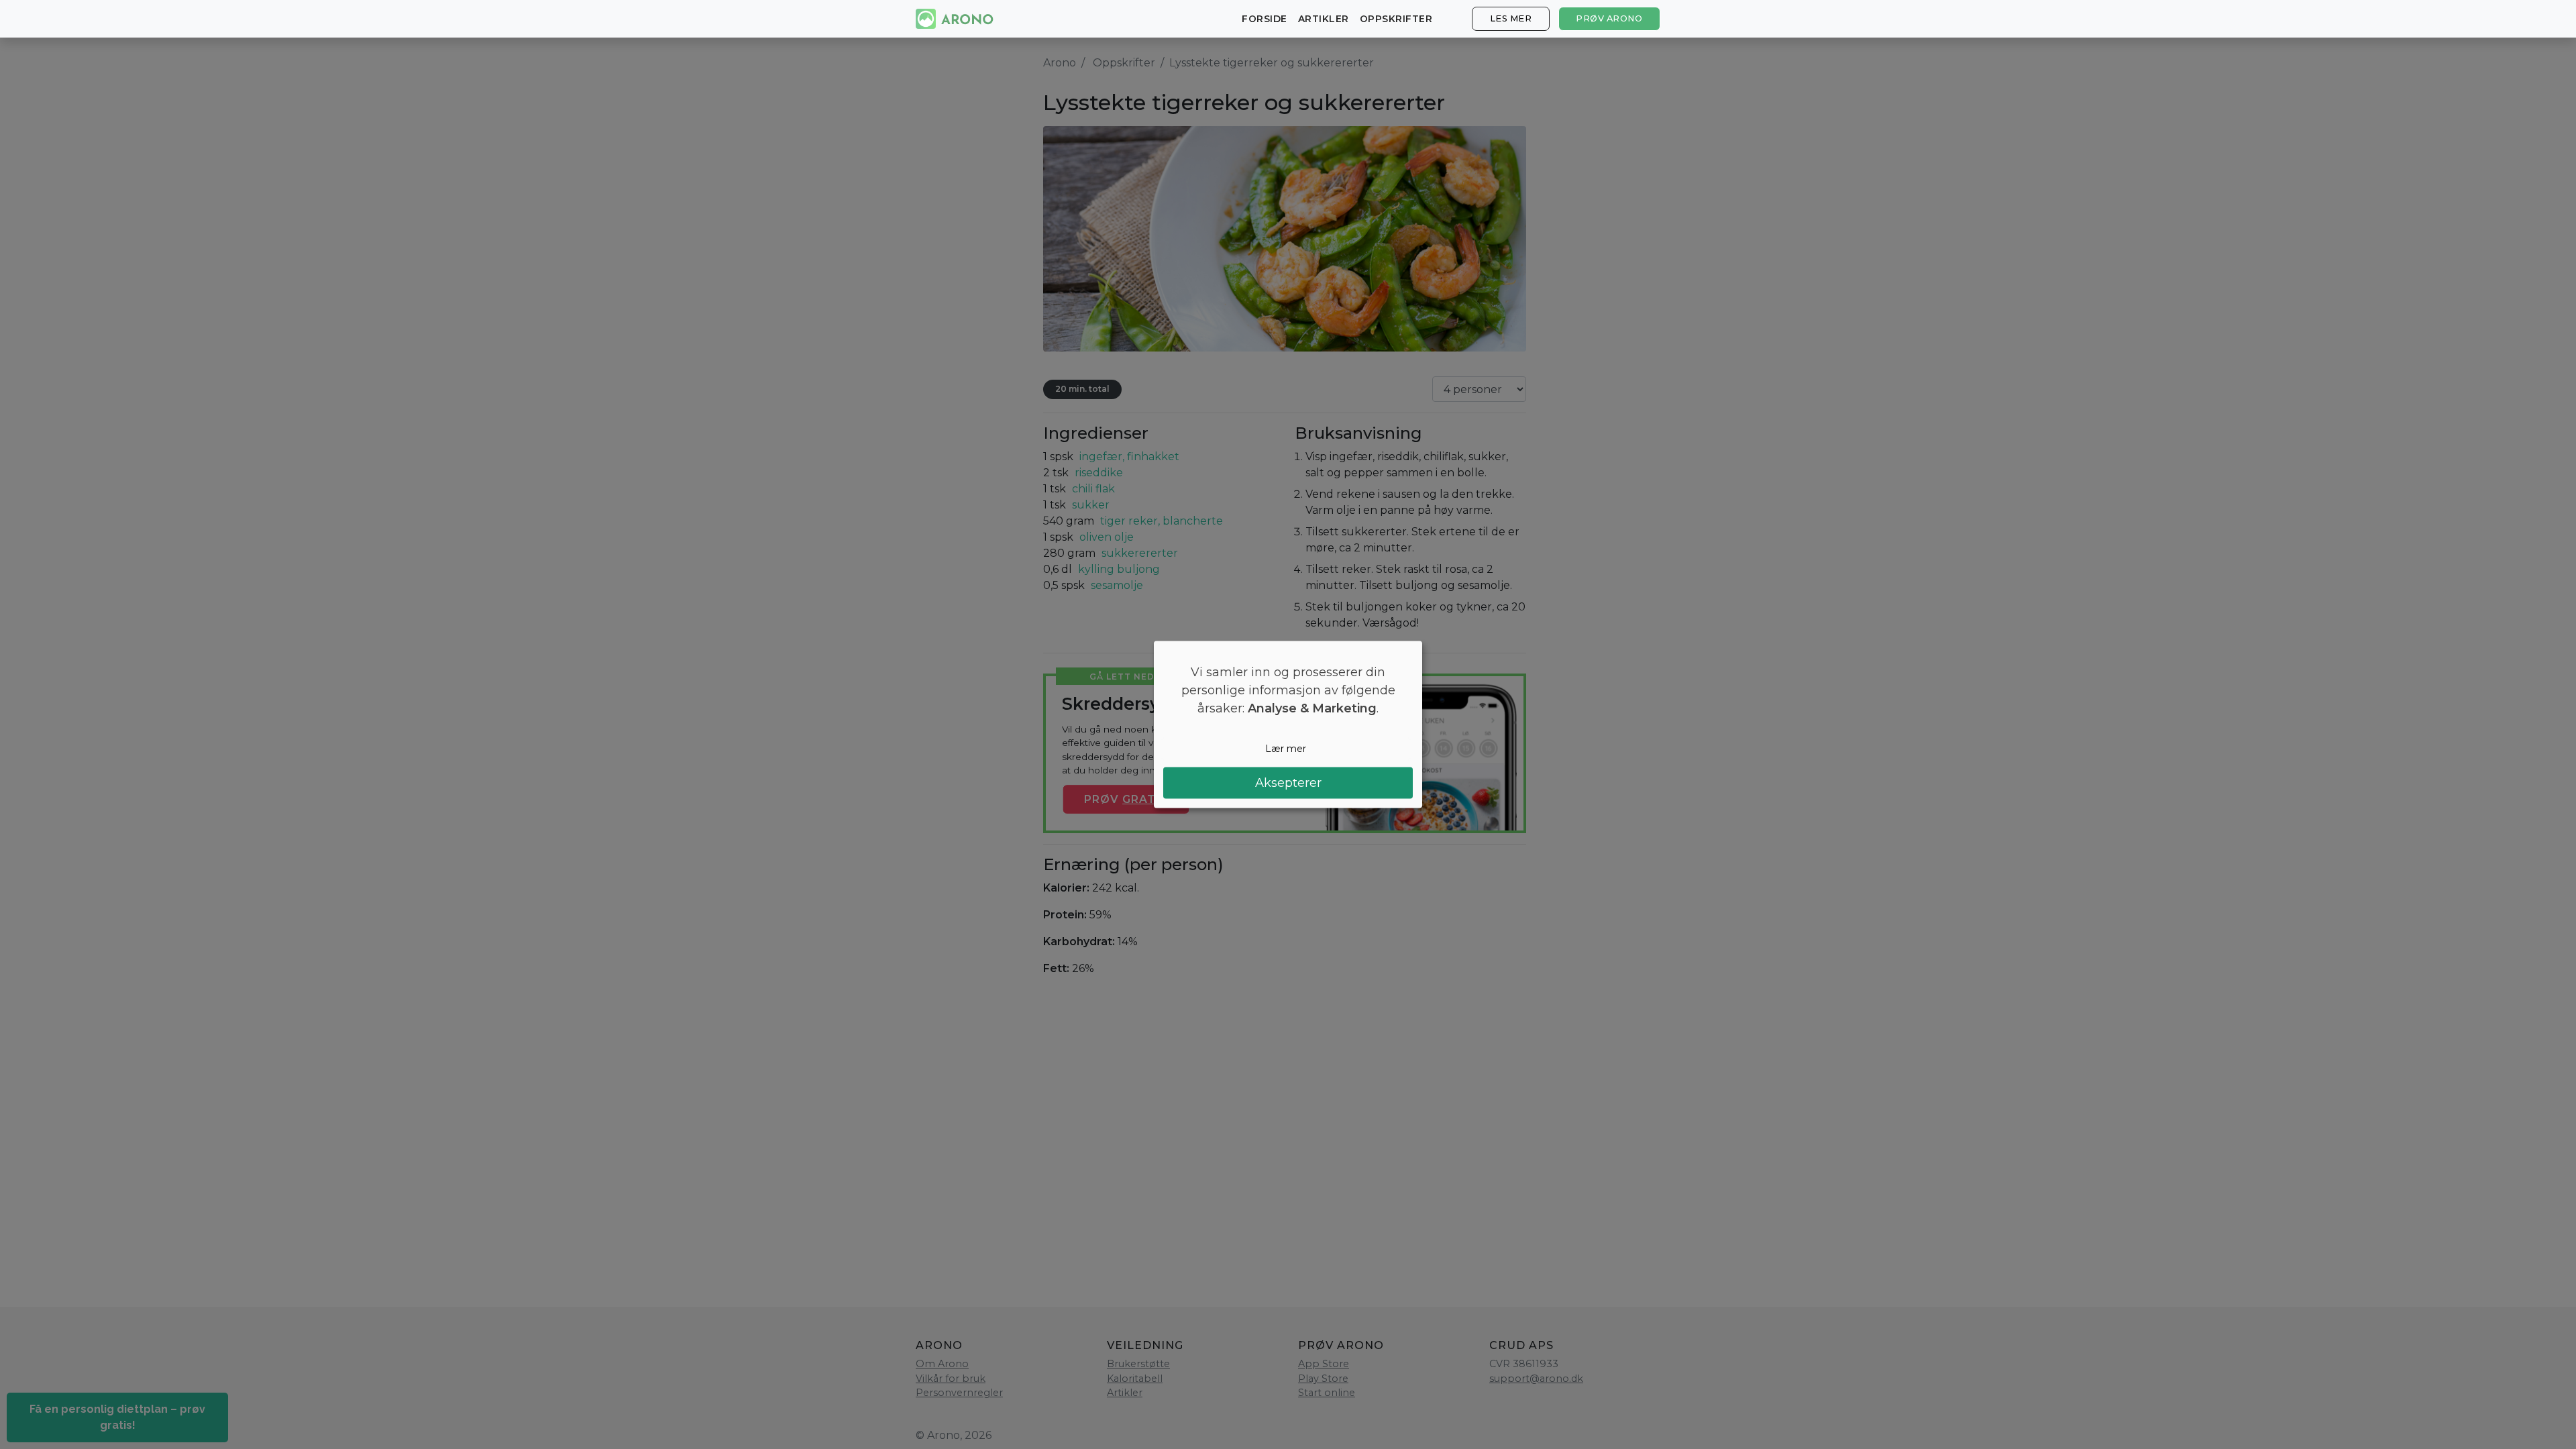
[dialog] (1288, 725)
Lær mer (1286, 749)
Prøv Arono (1609, 18)
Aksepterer (1288, 782)
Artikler (1324, 19)
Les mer (1511, 18)
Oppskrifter (1396, 19)
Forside (1265, 19)
